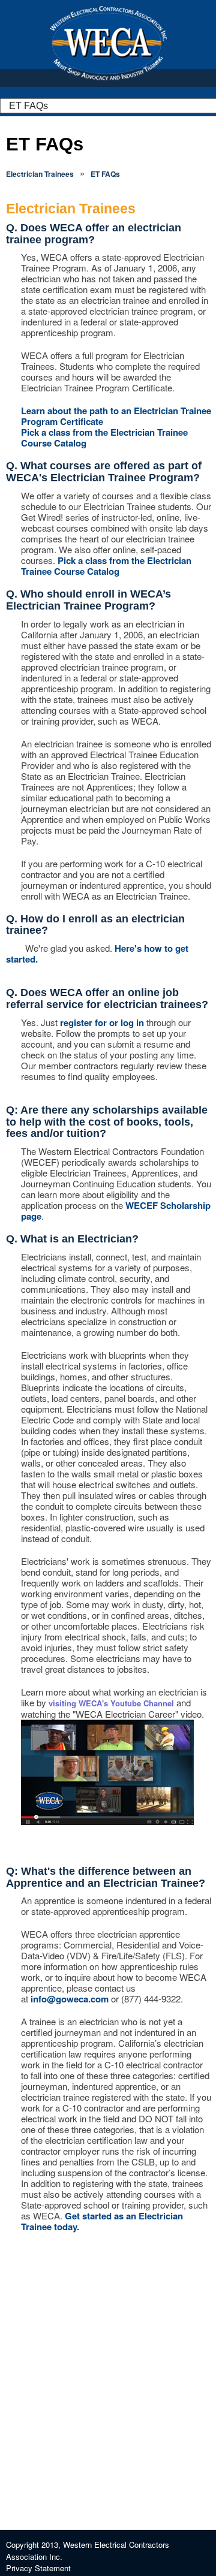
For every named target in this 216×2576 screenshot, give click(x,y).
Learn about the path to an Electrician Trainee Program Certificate (116, 416)
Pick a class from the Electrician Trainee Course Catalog (104, 438)
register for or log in (102, 1022)
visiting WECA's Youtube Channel (111, 1703)
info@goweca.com (70, 1999)
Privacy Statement (38, 2568)
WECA (108, 43)
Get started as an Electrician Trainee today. (102, 2221)
